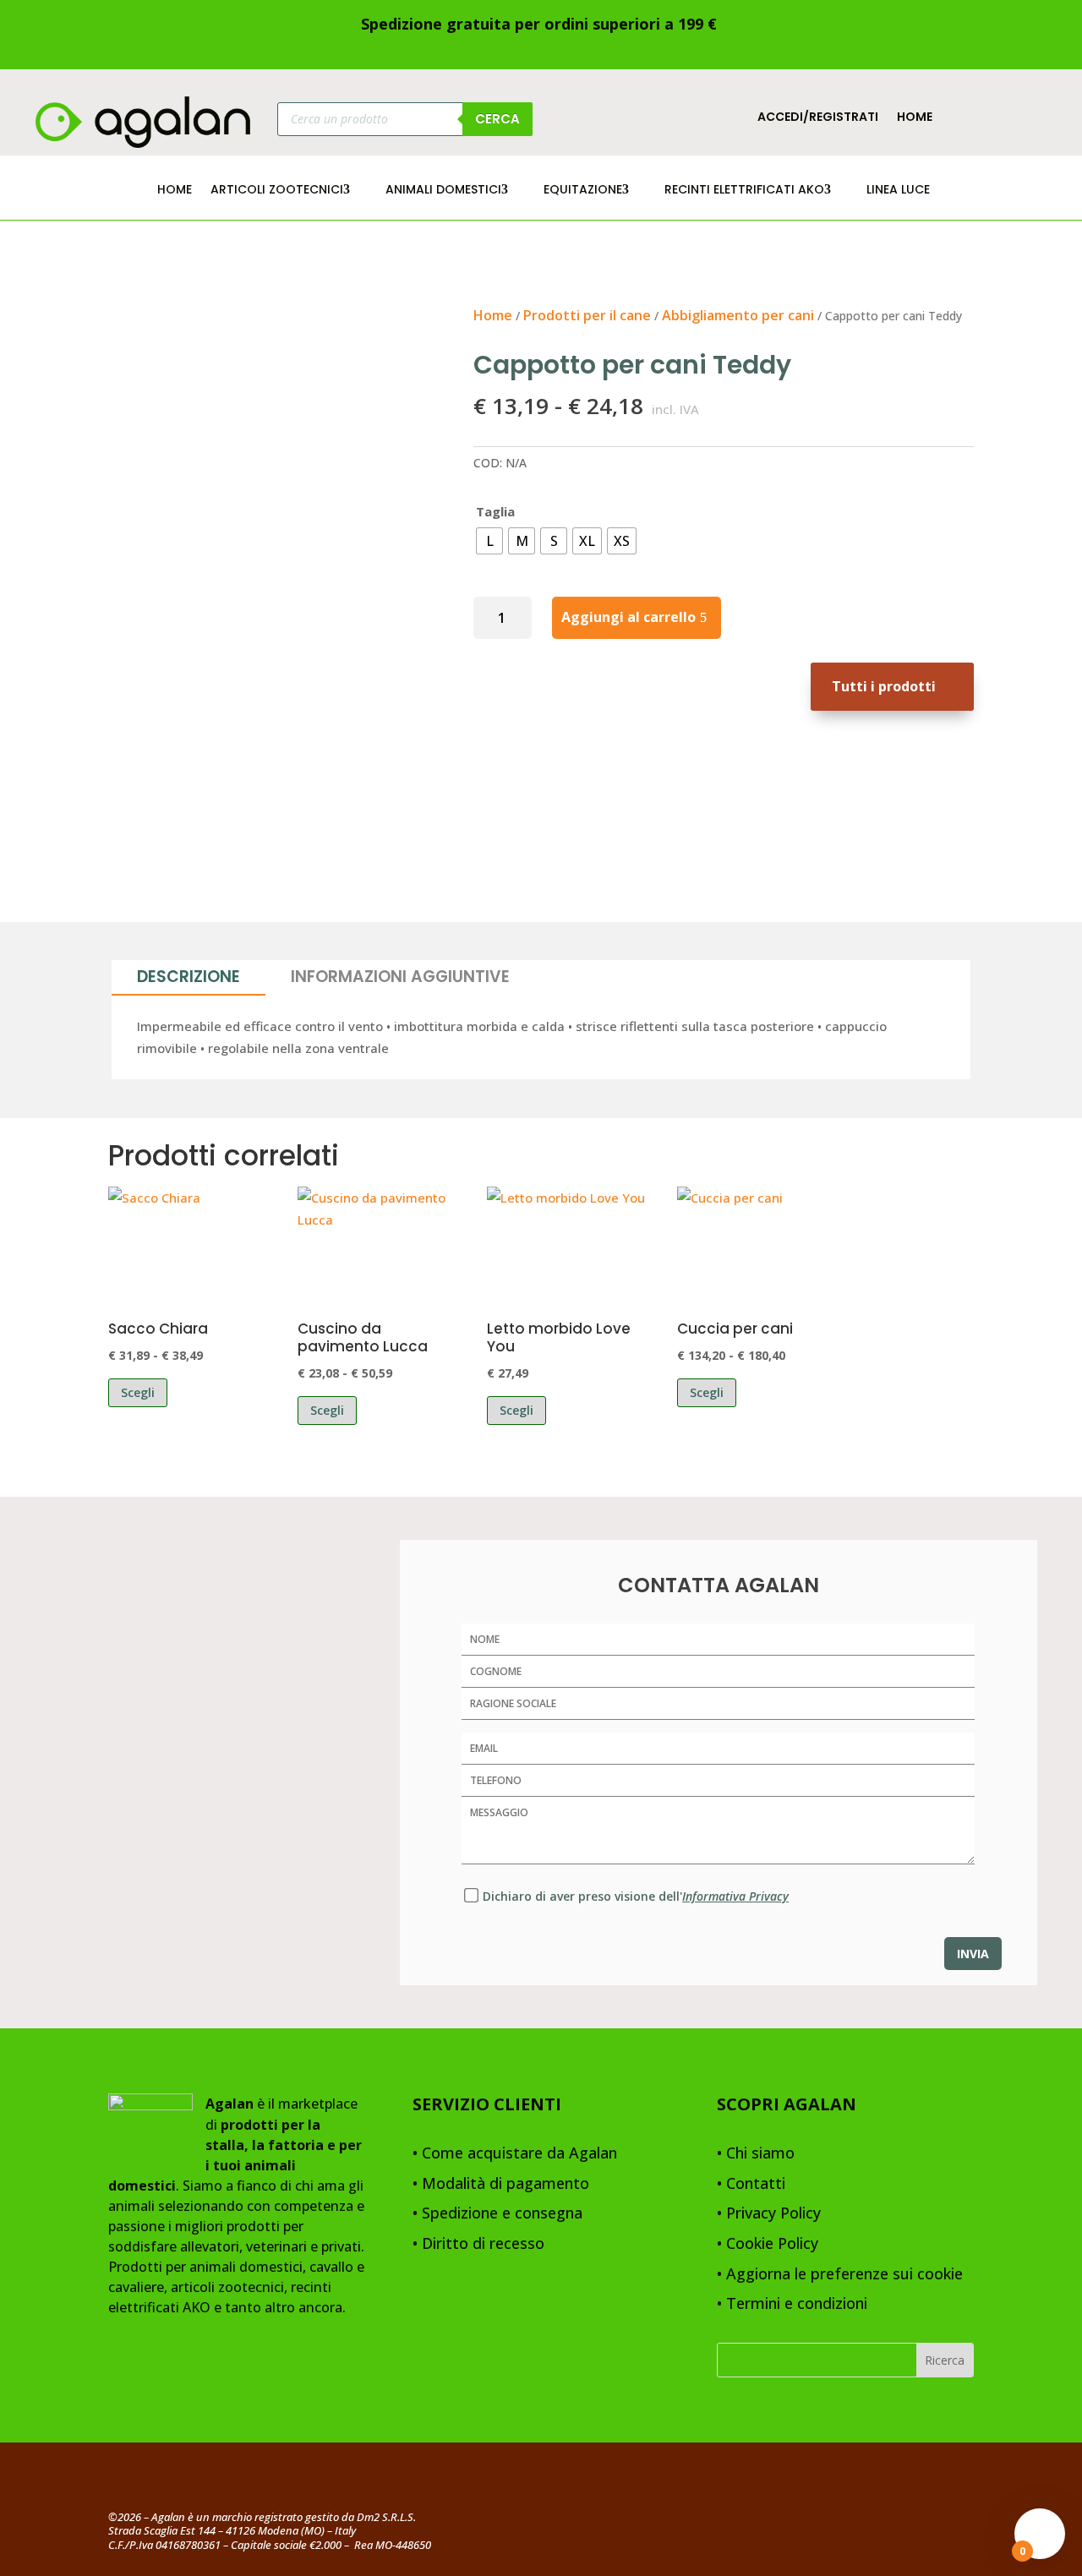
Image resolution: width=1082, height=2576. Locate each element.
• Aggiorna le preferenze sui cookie (840, 2275)
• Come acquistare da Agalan (515, 2154)
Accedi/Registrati (818, 118)
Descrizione (189, 977)
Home (915, 118)
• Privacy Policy (769, 2214)
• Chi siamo (756, 2154)
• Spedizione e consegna (497, 2214)
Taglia (495, 511)
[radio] (489, 541)
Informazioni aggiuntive (400, 977)
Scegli (138, 1392)
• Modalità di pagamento (501, 2184)
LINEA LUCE (898, 191)
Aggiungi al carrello (628, 617)
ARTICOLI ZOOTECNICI (277, 191)
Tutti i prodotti (884, 686)
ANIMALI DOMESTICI (443, 191)
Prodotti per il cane (587, 315)
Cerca (497, 119)
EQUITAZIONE (583, 191)
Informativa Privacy (735, 1896)
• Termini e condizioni (792, 2304)
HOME (175, 191)
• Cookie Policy (768, 2244)
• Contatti (751, 2184)
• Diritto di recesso (478, 2244)
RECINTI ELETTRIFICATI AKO (744, 191)
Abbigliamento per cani (738, 315)
